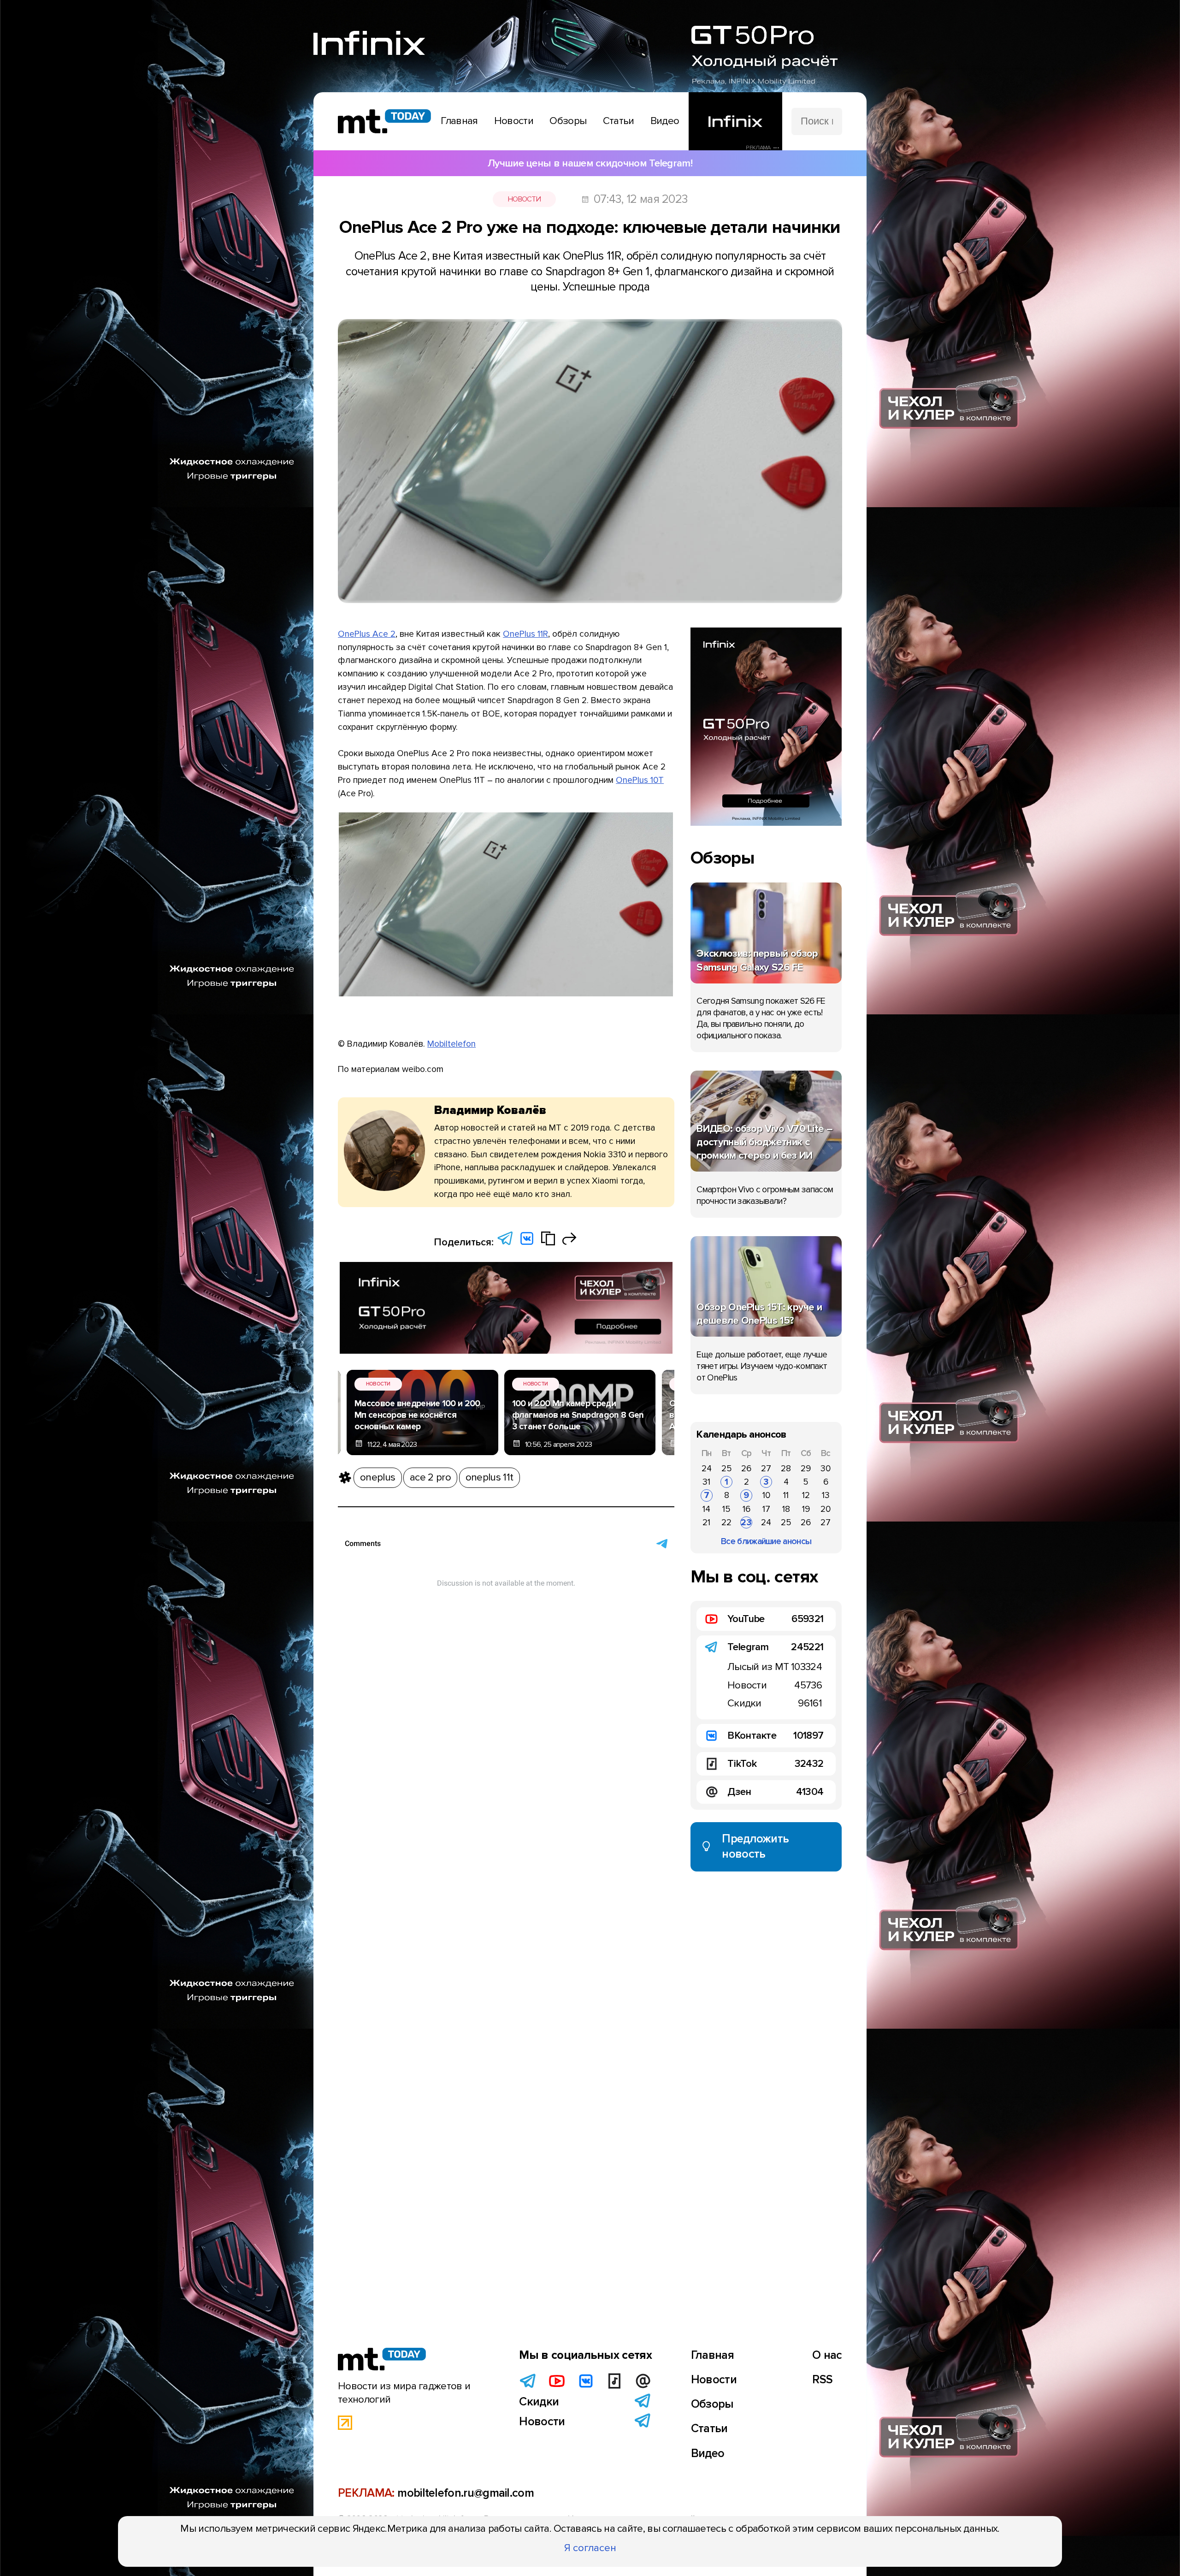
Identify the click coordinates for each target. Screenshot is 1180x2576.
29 (806, 1469)
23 (746, 1522)
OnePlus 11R (525, 634)
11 (786, 1495)
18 (786, 1509)
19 (806, 1509)
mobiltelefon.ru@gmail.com (466, 2493)
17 (766, 1509)
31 (706, 1482)
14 (706, 1509)
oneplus (378, 1477)
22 (726, 1522)
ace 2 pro (430, 1477)
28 (786, 1469)
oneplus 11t (489, 1477)
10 (766, 1495)
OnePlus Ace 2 (367, 634)
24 (707, 1469)
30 (826, 1469)
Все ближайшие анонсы (766, 1541)
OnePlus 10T (640, 780)
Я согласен (590, 2548)
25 (727, 1469)
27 (766, 1469)
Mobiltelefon (451, 1044)
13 (826, 1495)
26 (746, 1469)
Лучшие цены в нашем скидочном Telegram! (590, 163)
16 (746, 1509)
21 (706, 1522)
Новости (524, 199)
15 (726, 1509)
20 (826, 1509)
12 (806, 1495)
